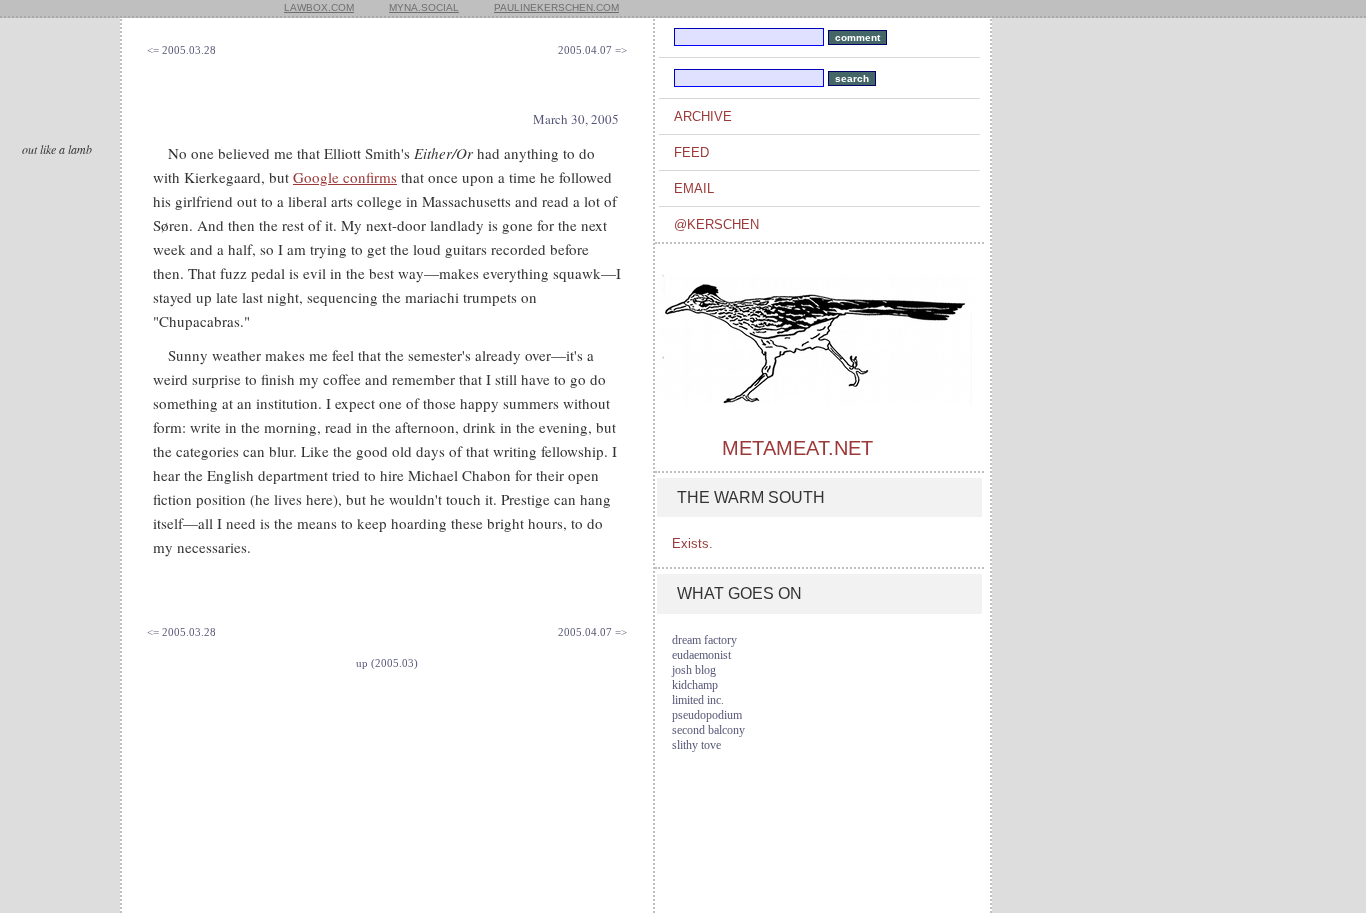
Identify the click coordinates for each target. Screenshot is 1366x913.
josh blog (694, 670)
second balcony (708, 730)
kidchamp (695, 685)
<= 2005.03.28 (181, 50)
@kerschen (716, 224)
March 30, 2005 (576, 119)
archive (703, 116)
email (694, 188)
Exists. (692, 543)
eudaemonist (701, 655)
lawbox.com (319, 7)
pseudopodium (707, 715)
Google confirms (345, 177)
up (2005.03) (387, 663)
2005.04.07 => (592, 50)
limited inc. (698, 700)
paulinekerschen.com (556, 7)
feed (691, 152)
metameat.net (797, 448)
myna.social (424, 7)
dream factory (704, 640)
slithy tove (696, 745)
